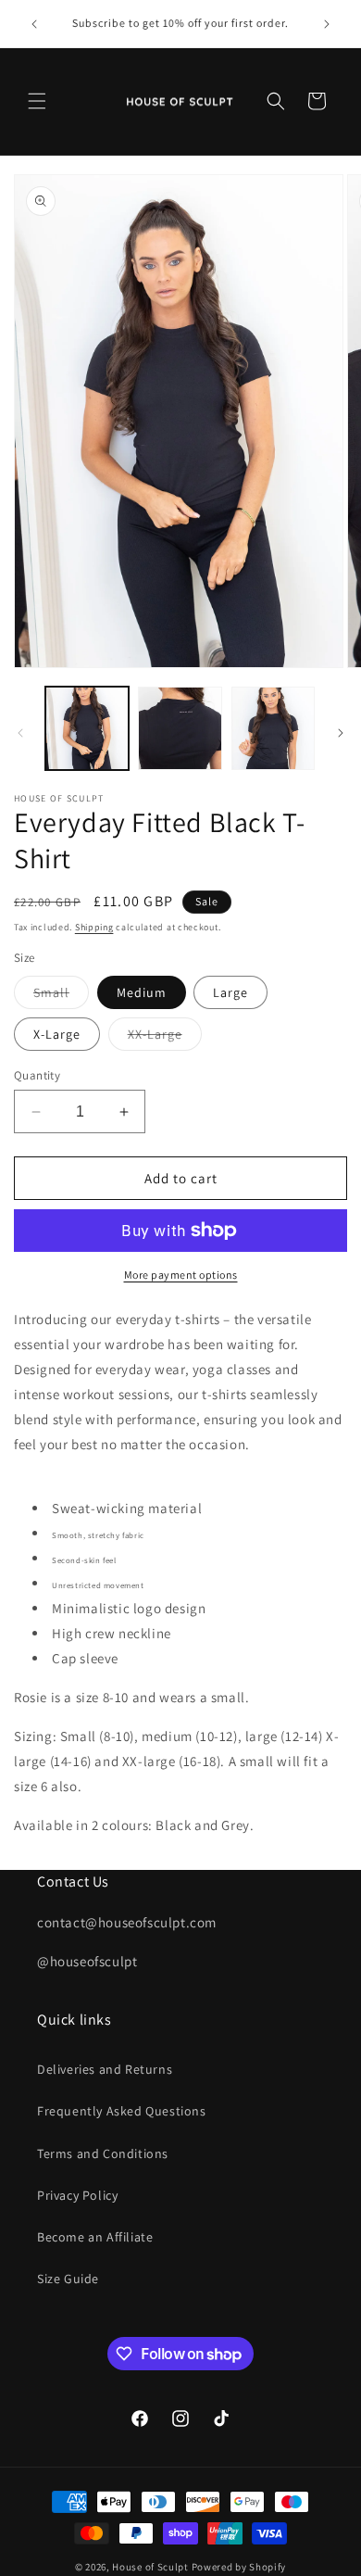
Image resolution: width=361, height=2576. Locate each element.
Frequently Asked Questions (122, 2111)
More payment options (181, 1275)
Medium (142, 992)
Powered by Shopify (239, 2567)
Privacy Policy (77, 2195)
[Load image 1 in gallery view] (87, 728)
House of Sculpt (150, 2567)
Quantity (37, 1075)
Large (230, 992)
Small (61, 996)
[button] (37, 101)
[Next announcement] (327, 24)
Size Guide (68, 2279)
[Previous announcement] (34, 24)
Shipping (94, 927)
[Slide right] (341, 733)
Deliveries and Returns (105, 2069)
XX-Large (165, 1038)
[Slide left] (20, 733)
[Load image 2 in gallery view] (180, 728)
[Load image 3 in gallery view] (273, 728)
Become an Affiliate (95, 2237)
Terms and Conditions (103, 2153)
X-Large (57, 1034)
